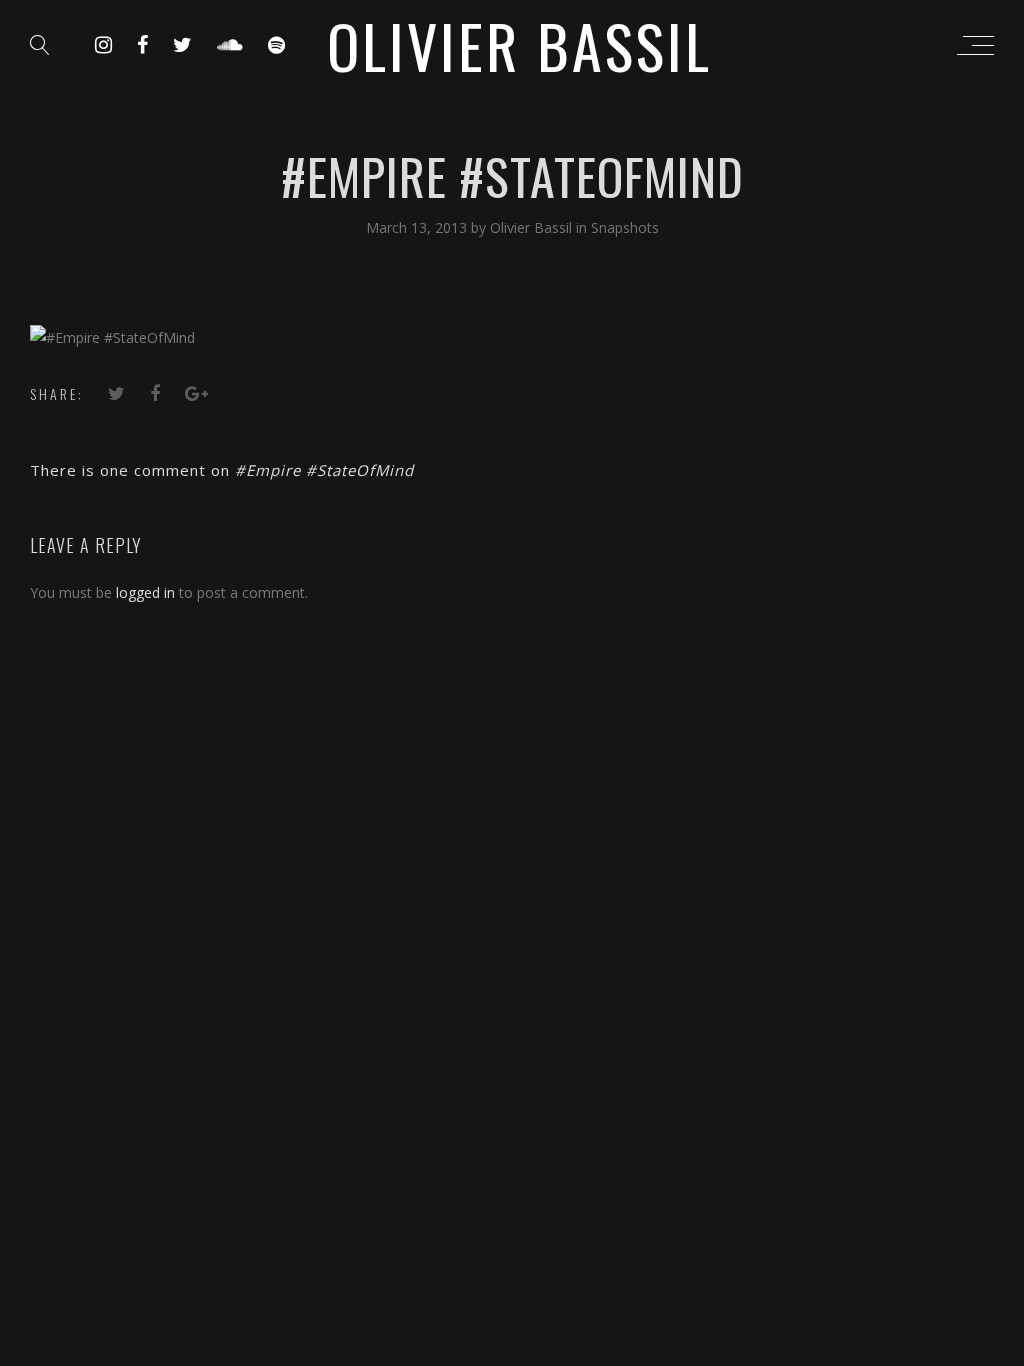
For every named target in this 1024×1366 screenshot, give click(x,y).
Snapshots (625, 227)
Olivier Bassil (533, 227)
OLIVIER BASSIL (519, 44)
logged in (145, 592)
